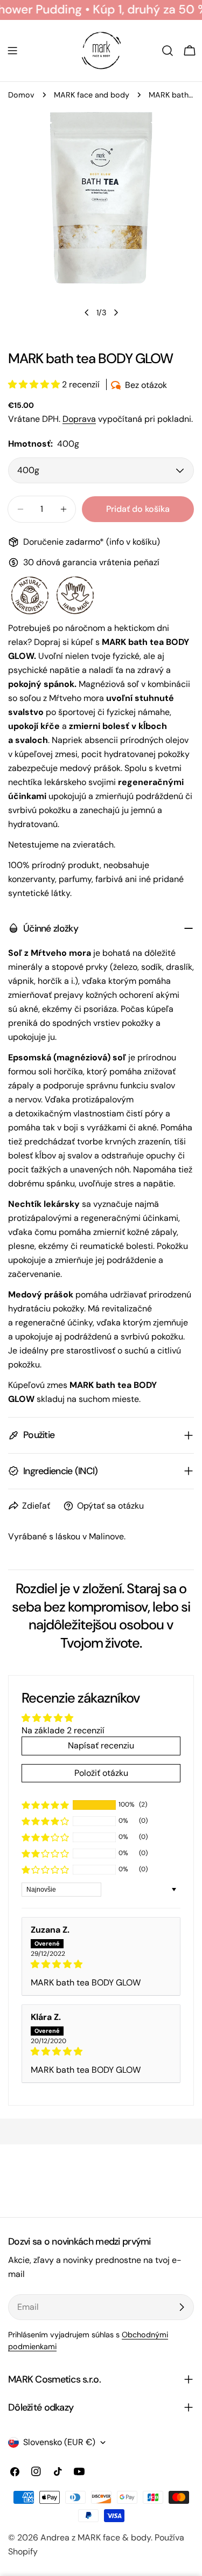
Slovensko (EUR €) (59, 2442)
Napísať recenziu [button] (101, 1745)
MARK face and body (92, 95)
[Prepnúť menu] (12, 51)
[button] (35, 384)
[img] (101, 1964)
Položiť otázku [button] (101, 1773)
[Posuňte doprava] (116, 313)
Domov (21, 95)
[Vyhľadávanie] (168, 51)
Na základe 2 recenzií (63, 1730)
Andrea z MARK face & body (96, 2537)
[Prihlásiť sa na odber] (182, 2307)
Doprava (79, 419)
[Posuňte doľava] (87, 313)
